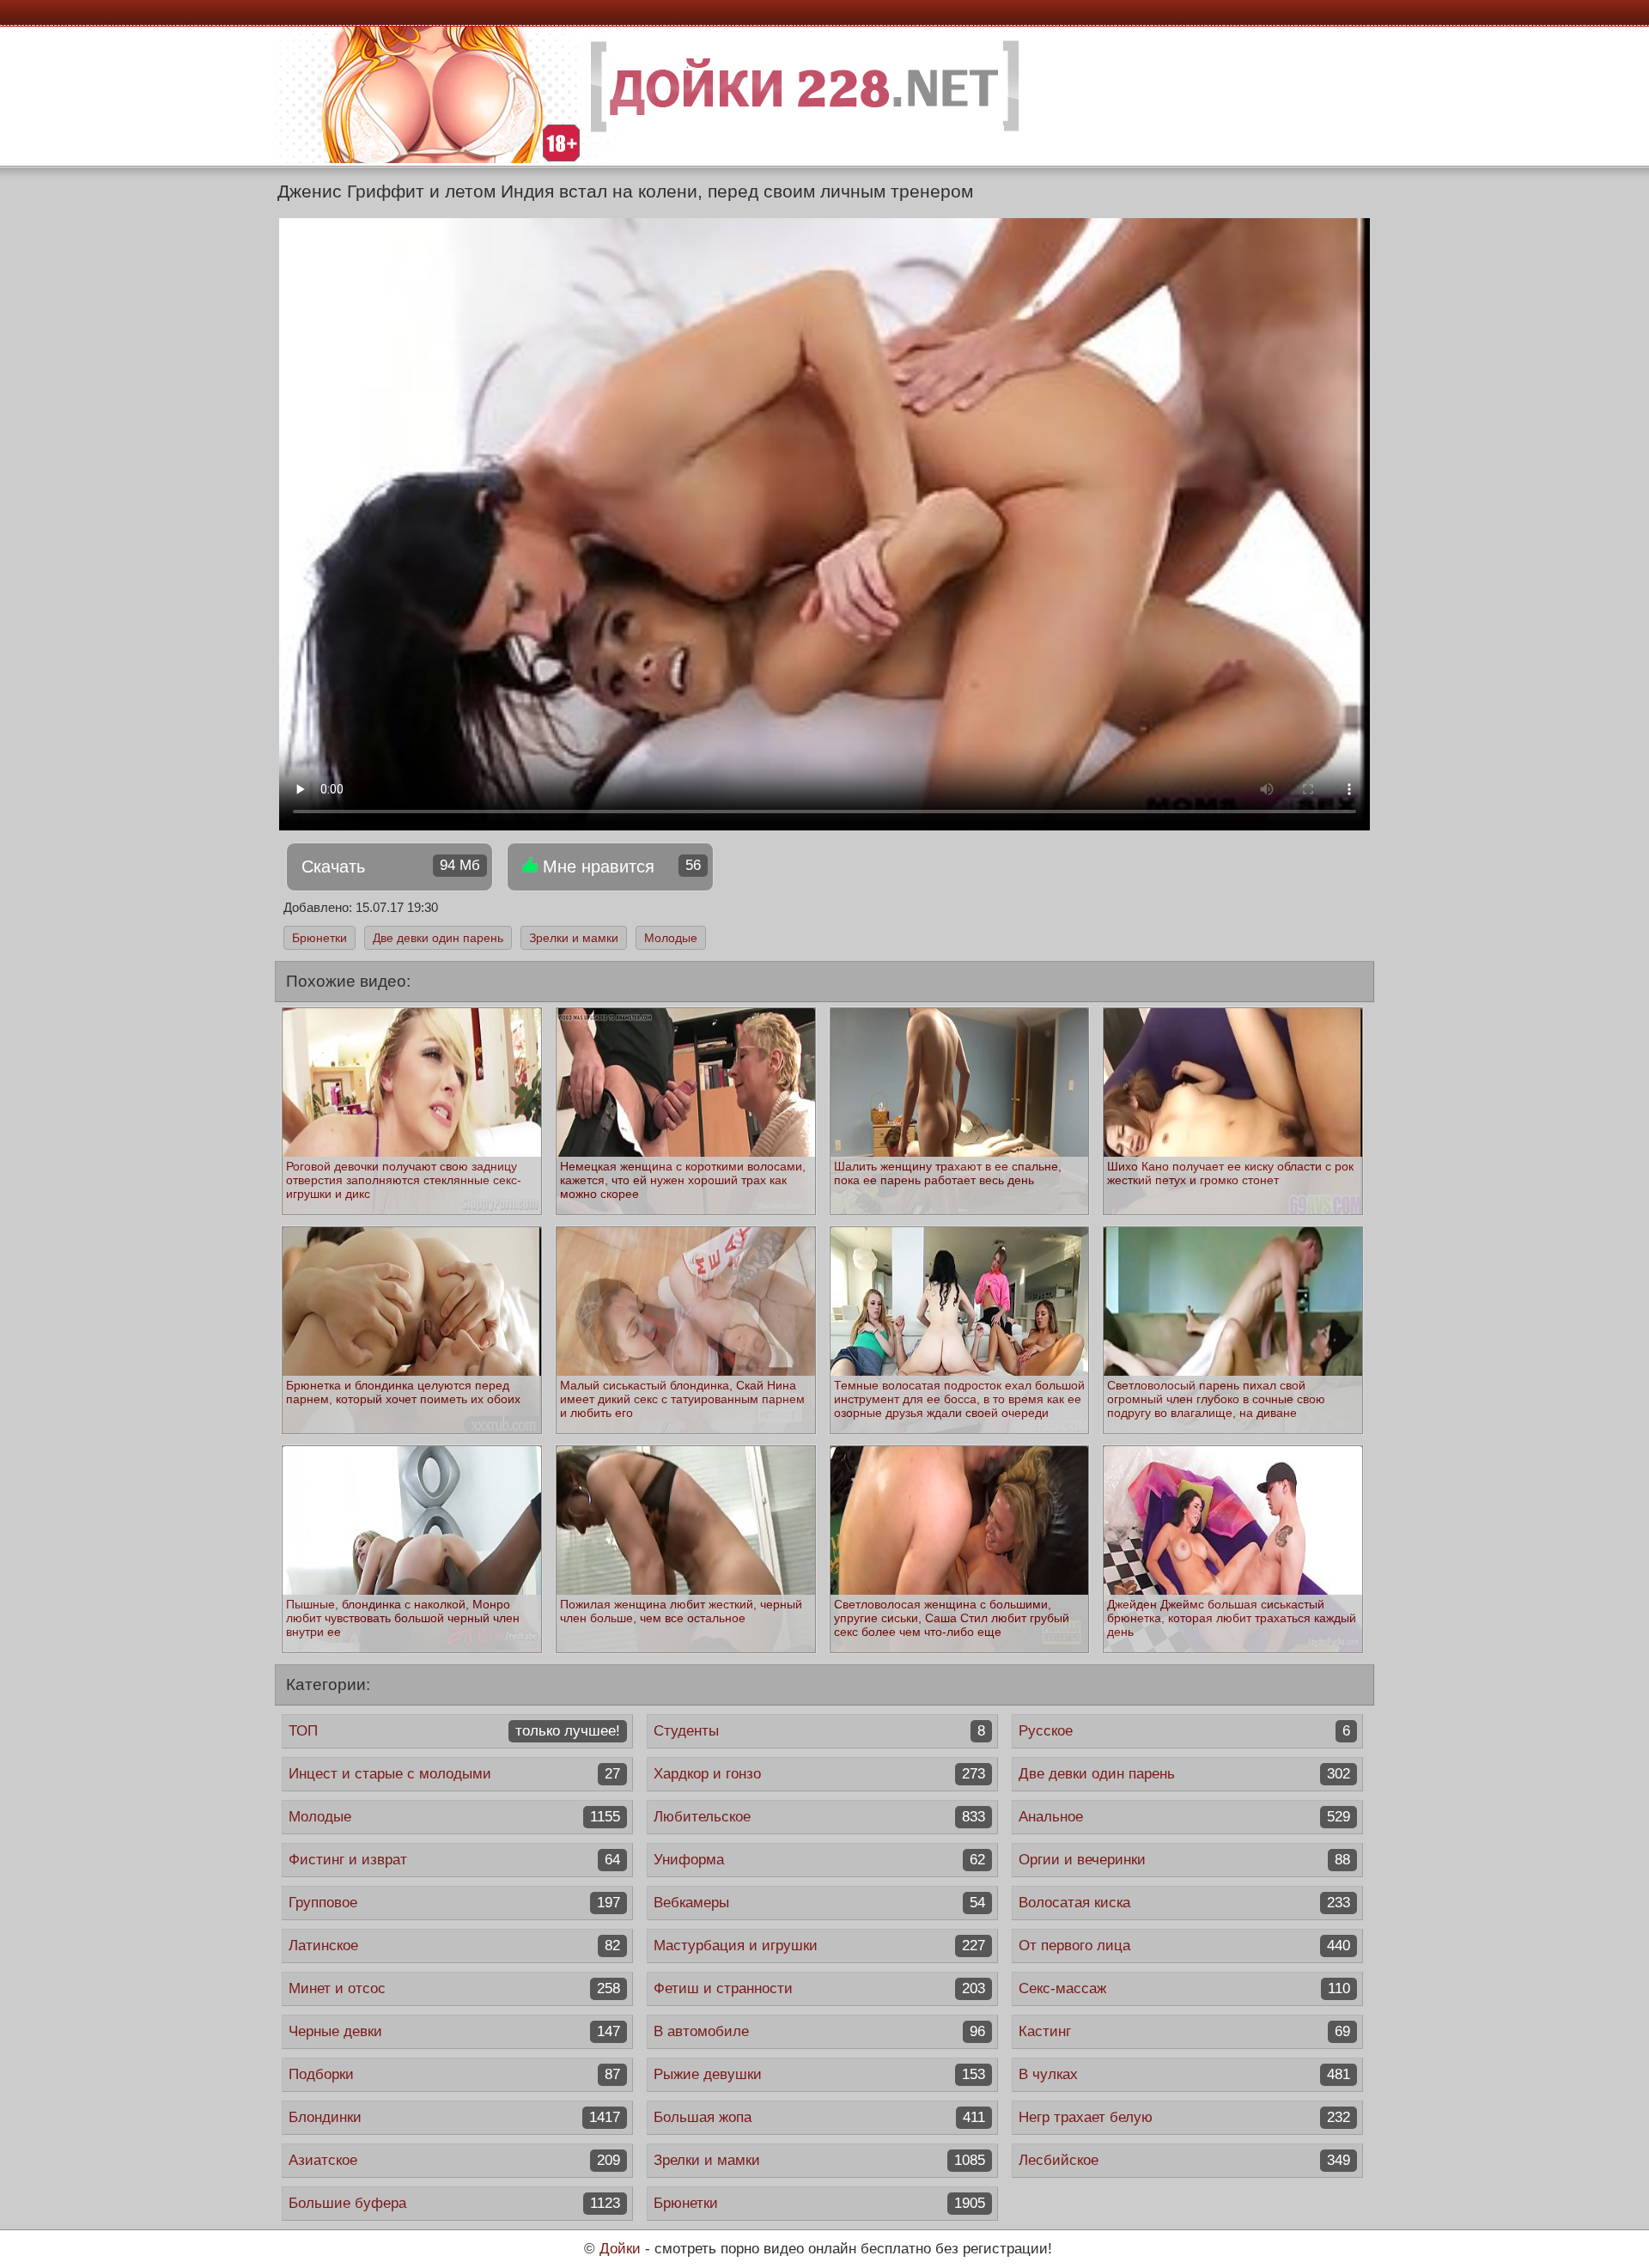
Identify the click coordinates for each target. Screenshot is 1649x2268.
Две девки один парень (438, 938)
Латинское (454, 1946)
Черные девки (454, 2031)
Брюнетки (319, 938)
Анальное (1184, 1817)
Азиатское (454, 2160)
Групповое (454, 1903)
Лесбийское (1184, 2160)
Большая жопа (819, 2117)
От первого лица (1184, 1946)
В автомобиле (819, 2031)
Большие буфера (454, 2203)
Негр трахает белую (1184, 2117)
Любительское (819, 1817)
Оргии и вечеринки (1184, 1860)
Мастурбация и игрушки (819, 1946)
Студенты (819, 1731)
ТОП (454, 1731)
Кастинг (1184, 2031)
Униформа (819, 1860)
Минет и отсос (454, 1988)
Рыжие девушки (819, 2074)
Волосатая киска (1184, 1903)
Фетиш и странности (819, 1988)
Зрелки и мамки (574, 938)
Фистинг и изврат (454, 1860)
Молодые (671, 938)
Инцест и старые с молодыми (454, 1774)
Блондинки (454, 2117)
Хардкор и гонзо (819, 1774)
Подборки (454, 2074)
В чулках (1184, 2074)
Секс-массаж (1184, 1988)
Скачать (391, 866)
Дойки (620, 2249)
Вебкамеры (819, 1903)
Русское (1184, 1731)
